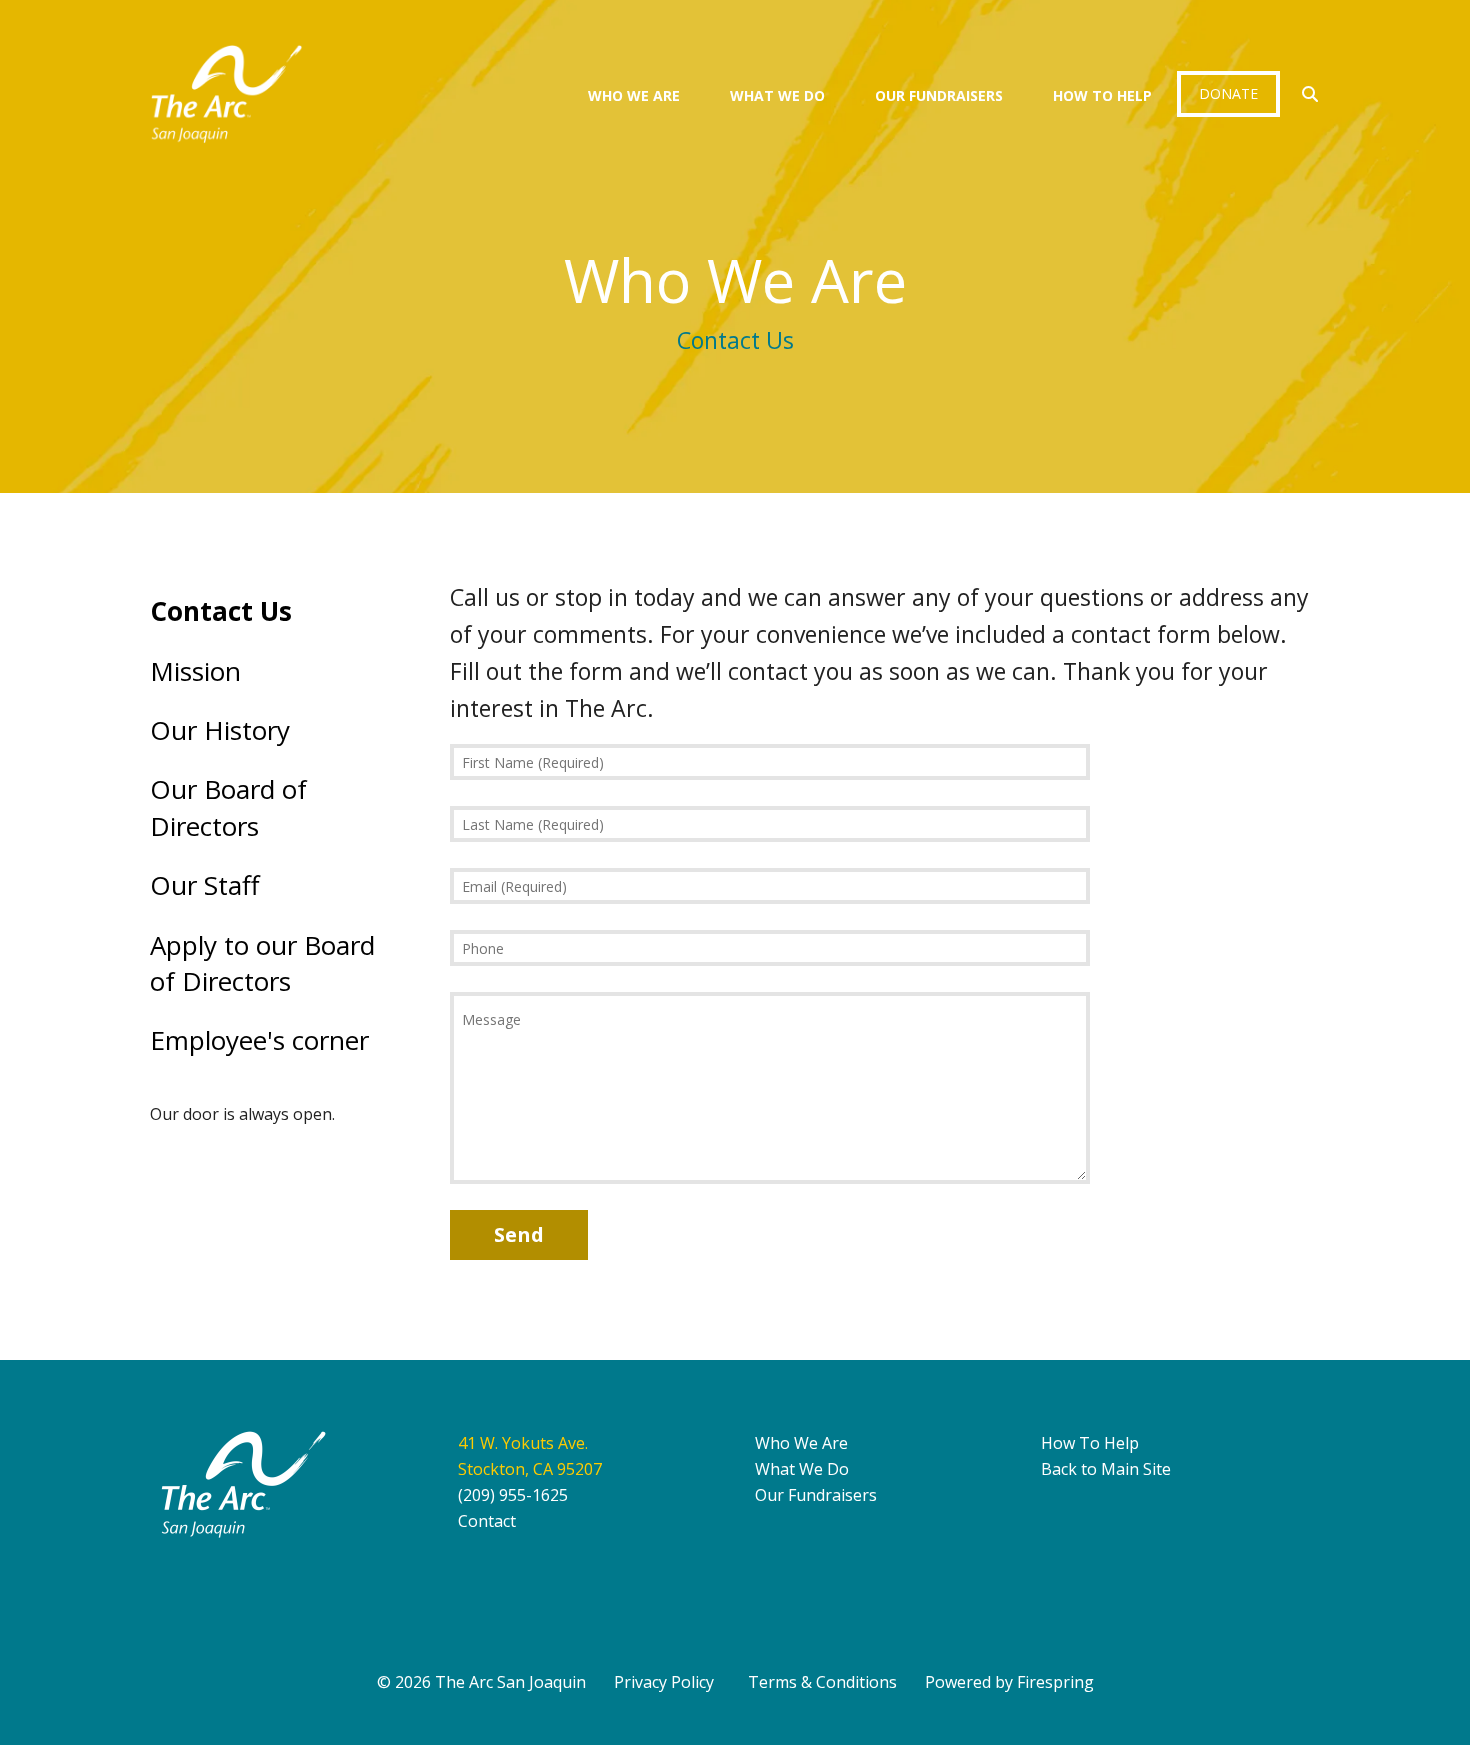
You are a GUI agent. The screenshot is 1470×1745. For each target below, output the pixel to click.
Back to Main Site (1106, 1469)
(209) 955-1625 (513, 1495)
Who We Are (634, 95)
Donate (1228, 93)
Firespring (1055, 1682)
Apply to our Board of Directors (262, 963)
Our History (220, 730)
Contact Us (221, 611)
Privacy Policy (664, 1682)
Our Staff (205, 885)
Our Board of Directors (228, 807)
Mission (195, 671)
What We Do (777, 95)
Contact (487, 1521)
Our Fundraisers (939, 95)
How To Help (1102, 95)
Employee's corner (259, 1040)
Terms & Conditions (822, 1682)
